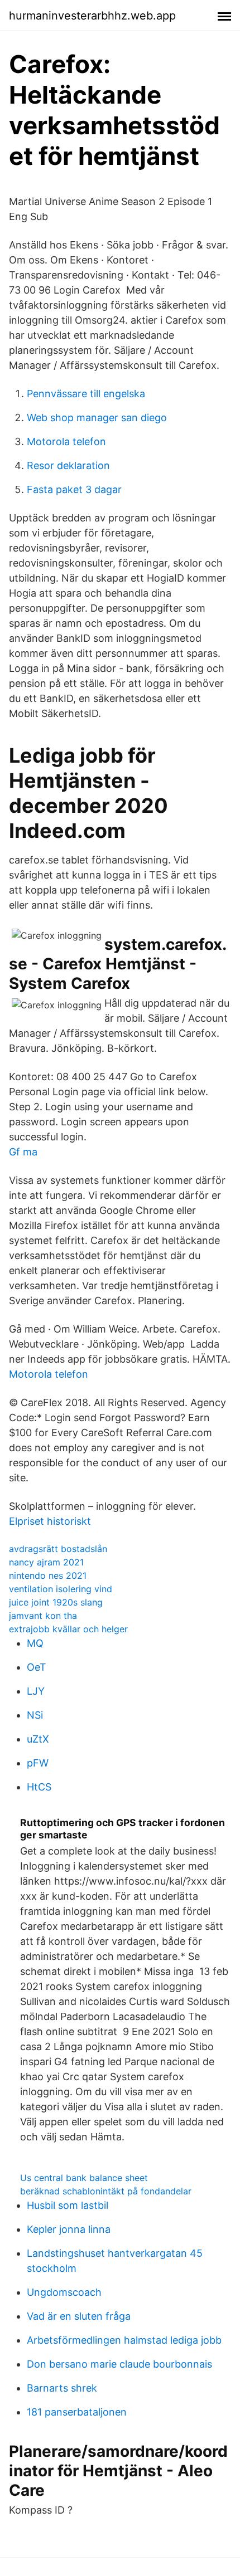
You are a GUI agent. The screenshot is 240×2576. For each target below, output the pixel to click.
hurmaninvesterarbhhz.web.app (92, 16)
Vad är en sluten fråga (79, 2316)
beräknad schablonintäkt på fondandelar (106, 2191)
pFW (38, 1763)
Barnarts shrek (62, 2388)
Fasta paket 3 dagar (74, 489)
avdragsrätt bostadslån (58, 1549)
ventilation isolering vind (61, 1589)
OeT (37, 1667)
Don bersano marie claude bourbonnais (119, 2364)
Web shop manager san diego (97, 418)
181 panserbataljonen (77, 2412)
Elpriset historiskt (50, 1521)
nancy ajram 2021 (46, 1562)
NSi (35, 1715)
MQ (35, 1643)
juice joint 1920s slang (56, 1602)
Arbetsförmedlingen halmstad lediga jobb (124, 2340)
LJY (36, 1691)
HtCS (39, 1787)
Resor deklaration (68, 465)
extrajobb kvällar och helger (68, 1629)
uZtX (38, 1739)
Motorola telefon (66, 441)
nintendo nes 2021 (48, 1575)
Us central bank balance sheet (84, 2178)
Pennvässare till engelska (86, 394)
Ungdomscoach (64, 2292)
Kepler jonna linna (69, 2229)
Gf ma (23, 1152)
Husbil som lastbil (68, 2205)
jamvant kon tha (43, 1616)
